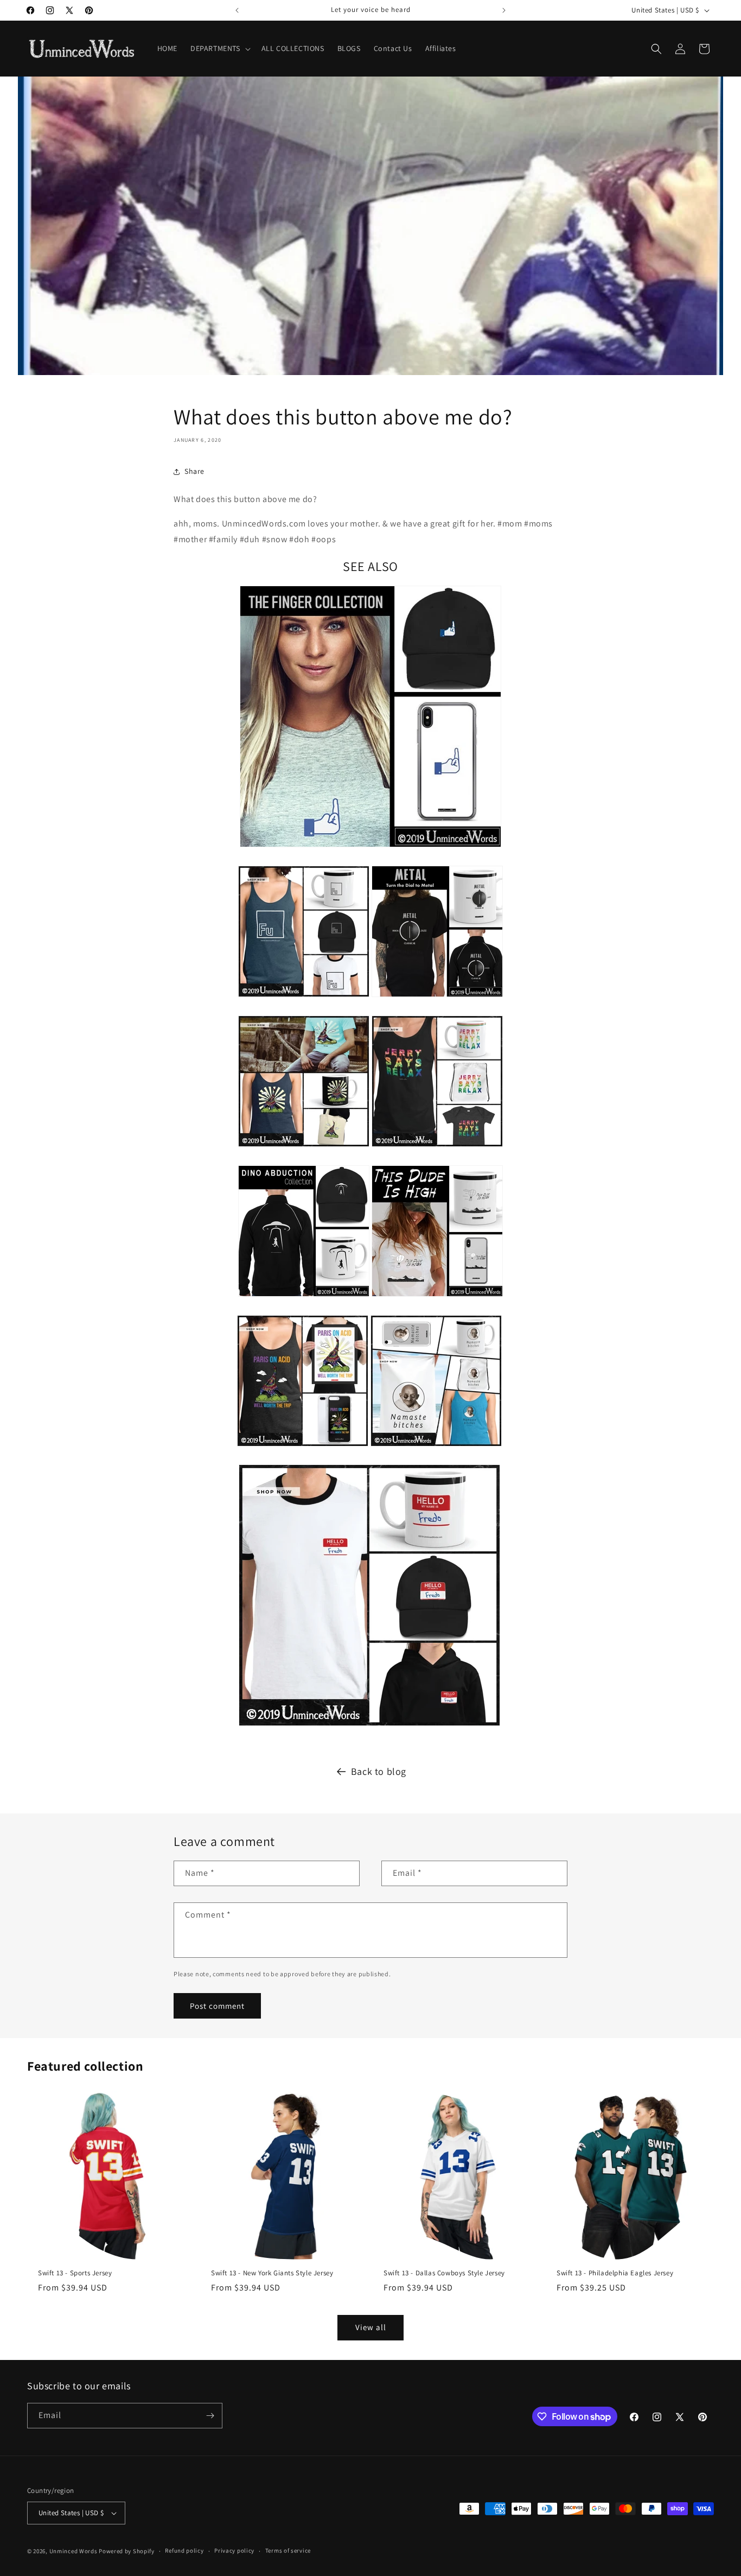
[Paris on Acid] (303, 1448)
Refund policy (184, 2550)
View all (371, 2327)
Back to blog (379, 1771)
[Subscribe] (210, 2416)
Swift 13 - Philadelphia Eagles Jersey (615, 2273)
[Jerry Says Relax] (437, 1148)
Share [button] (194, 471)
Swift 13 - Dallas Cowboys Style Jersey (444, 2273)
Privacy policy (234, 2550)
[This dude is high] (437, 1298)
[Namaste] (436, 1448)
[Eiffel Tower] (304, 1148)
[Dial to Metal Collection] (437, 998)
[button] (219, 48)
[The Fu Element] (304, 998)
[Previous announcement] (237, 10)
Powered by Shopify (127, 2551)
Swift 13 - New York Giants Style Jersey (272, 2273)
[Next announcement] (504, 10)
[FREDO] (369, 1727)
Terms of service (288, 2550)
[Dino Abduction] (304, 1298)
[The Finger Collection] (370, 849)
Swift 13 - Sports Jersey (75, 2273)
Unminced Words (74, 2551)
